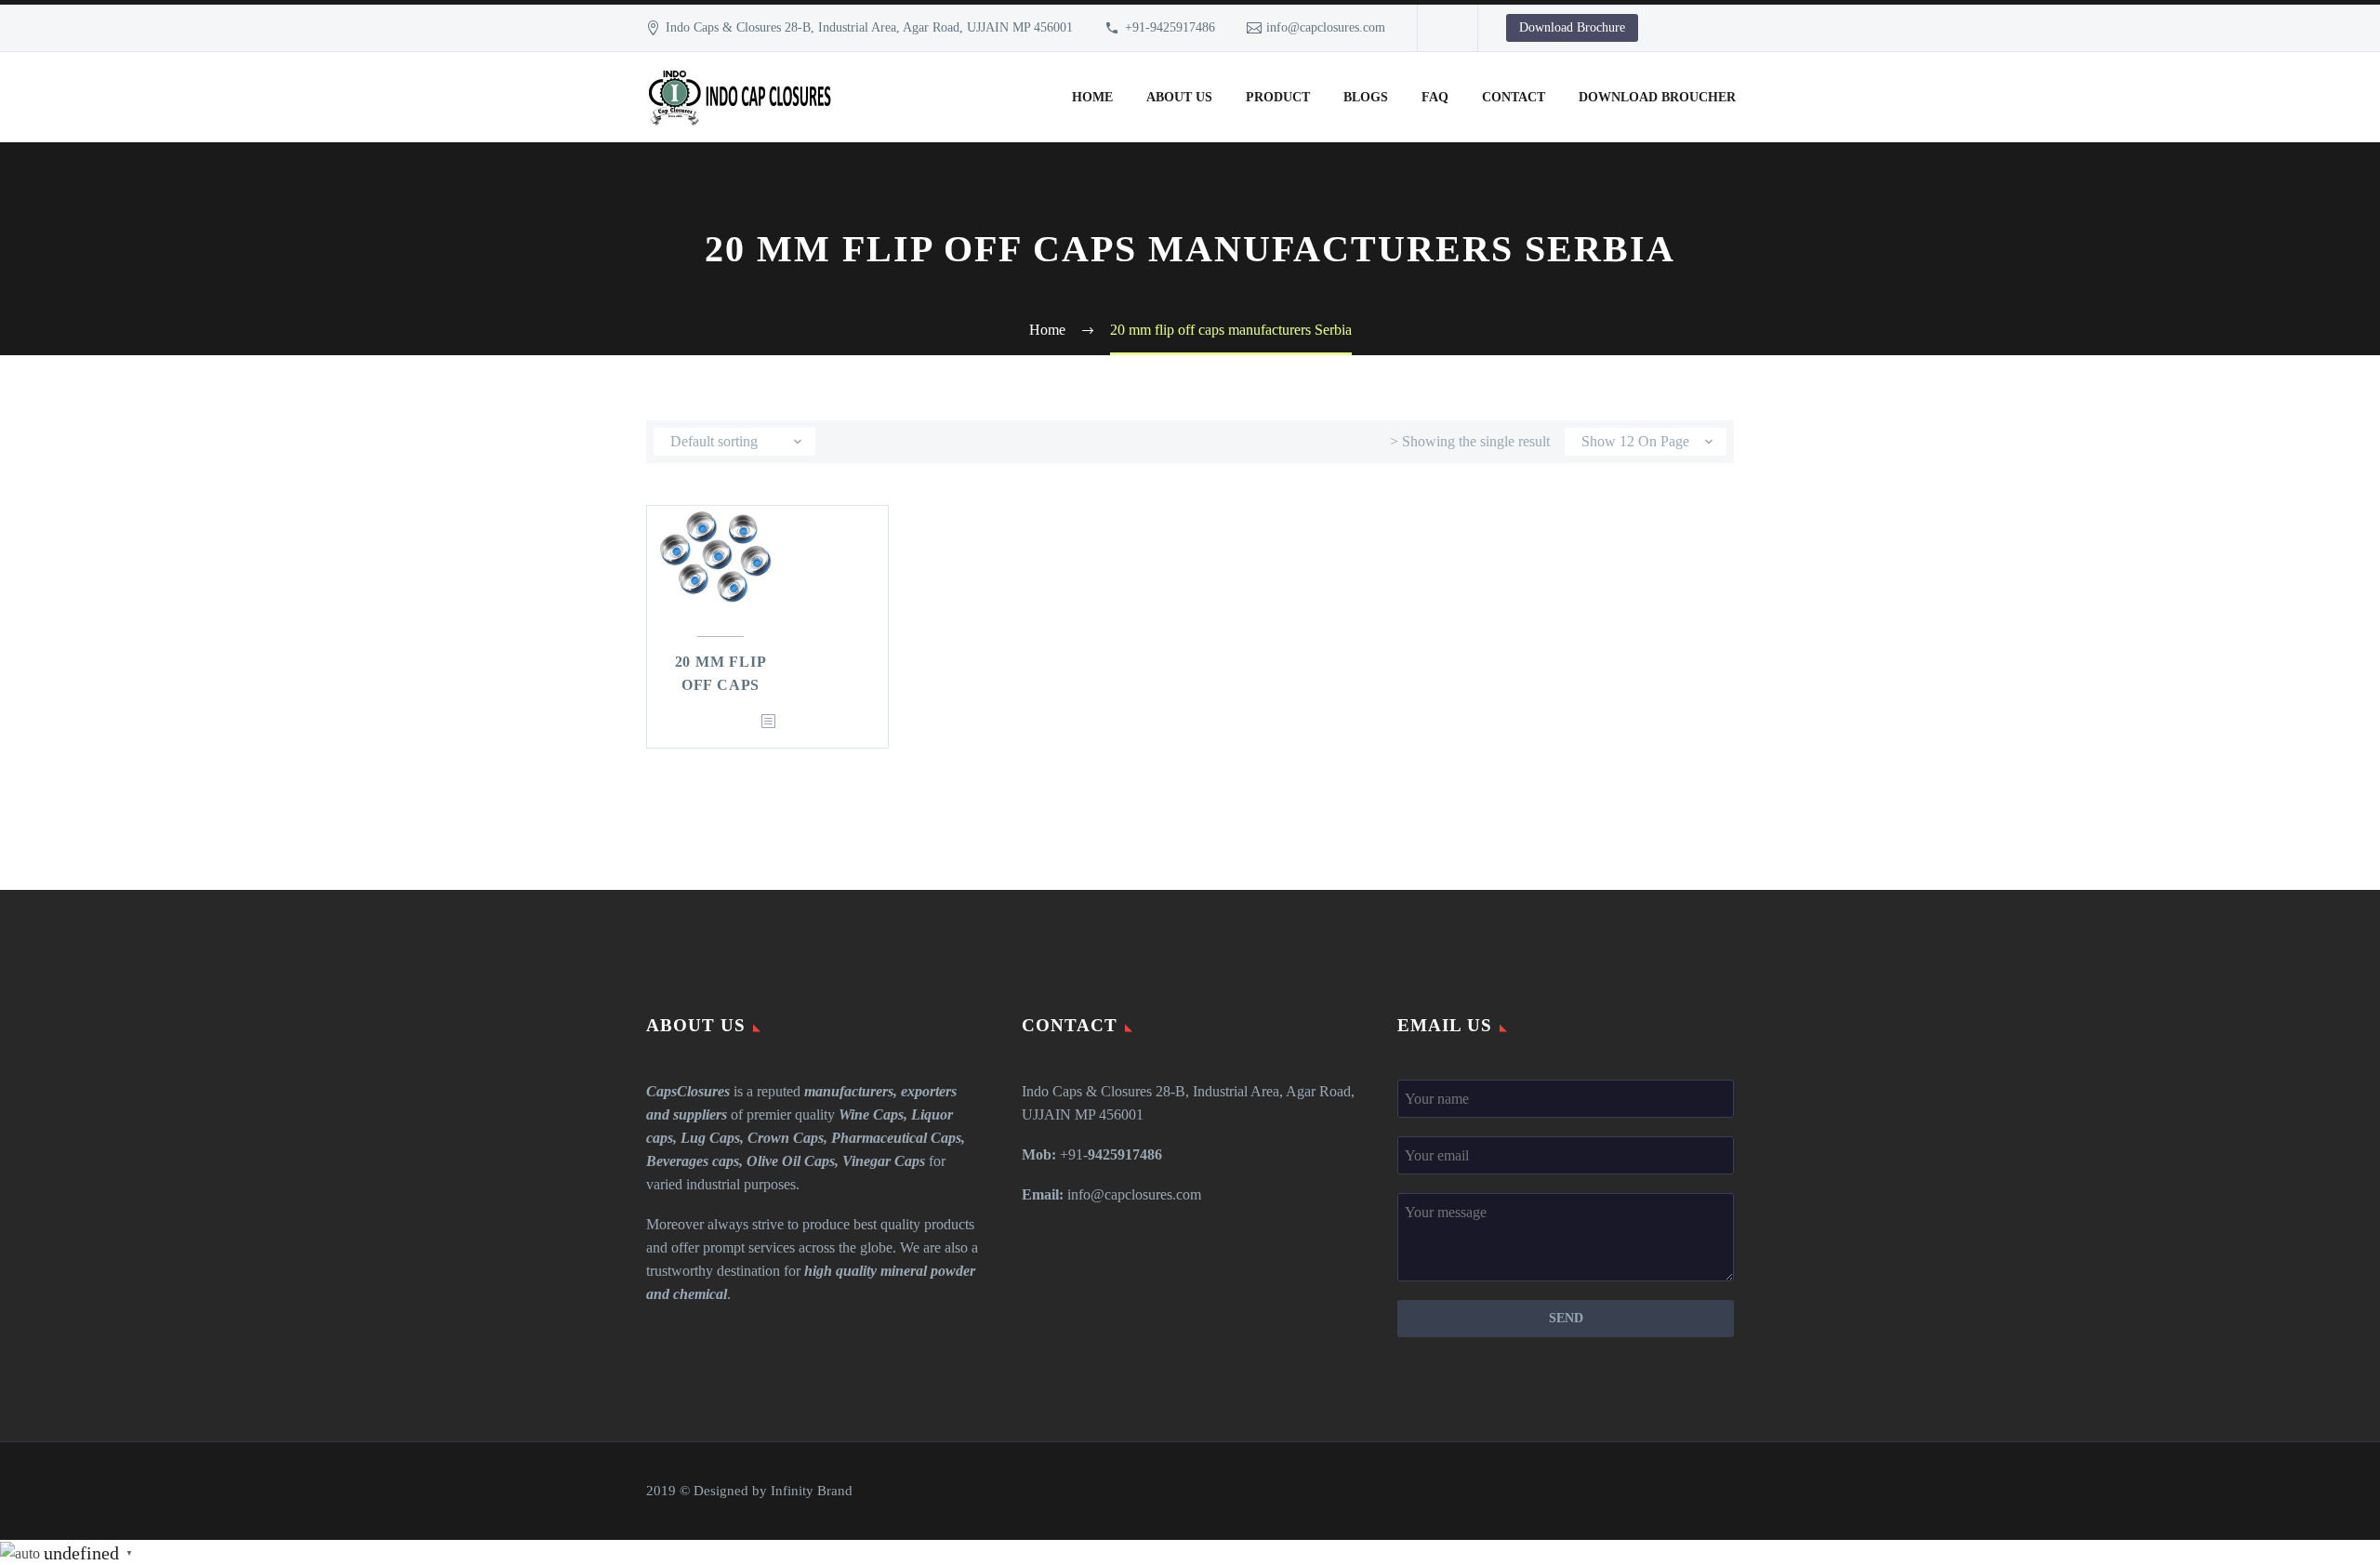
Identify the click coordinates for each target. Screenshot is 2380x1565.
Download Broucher (1657, 97)
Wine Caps (871, 1114)
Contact (1514, 97)
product (1278, 97)
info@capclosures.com (1326, 27)
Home (1092, 97)
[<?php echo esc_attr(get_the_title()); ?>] (768, 722)
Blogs (1366, 97)
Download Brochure (1572, 27)
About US (1179, 97)
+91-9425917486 (1170, 27)
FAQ (1435, 97)
